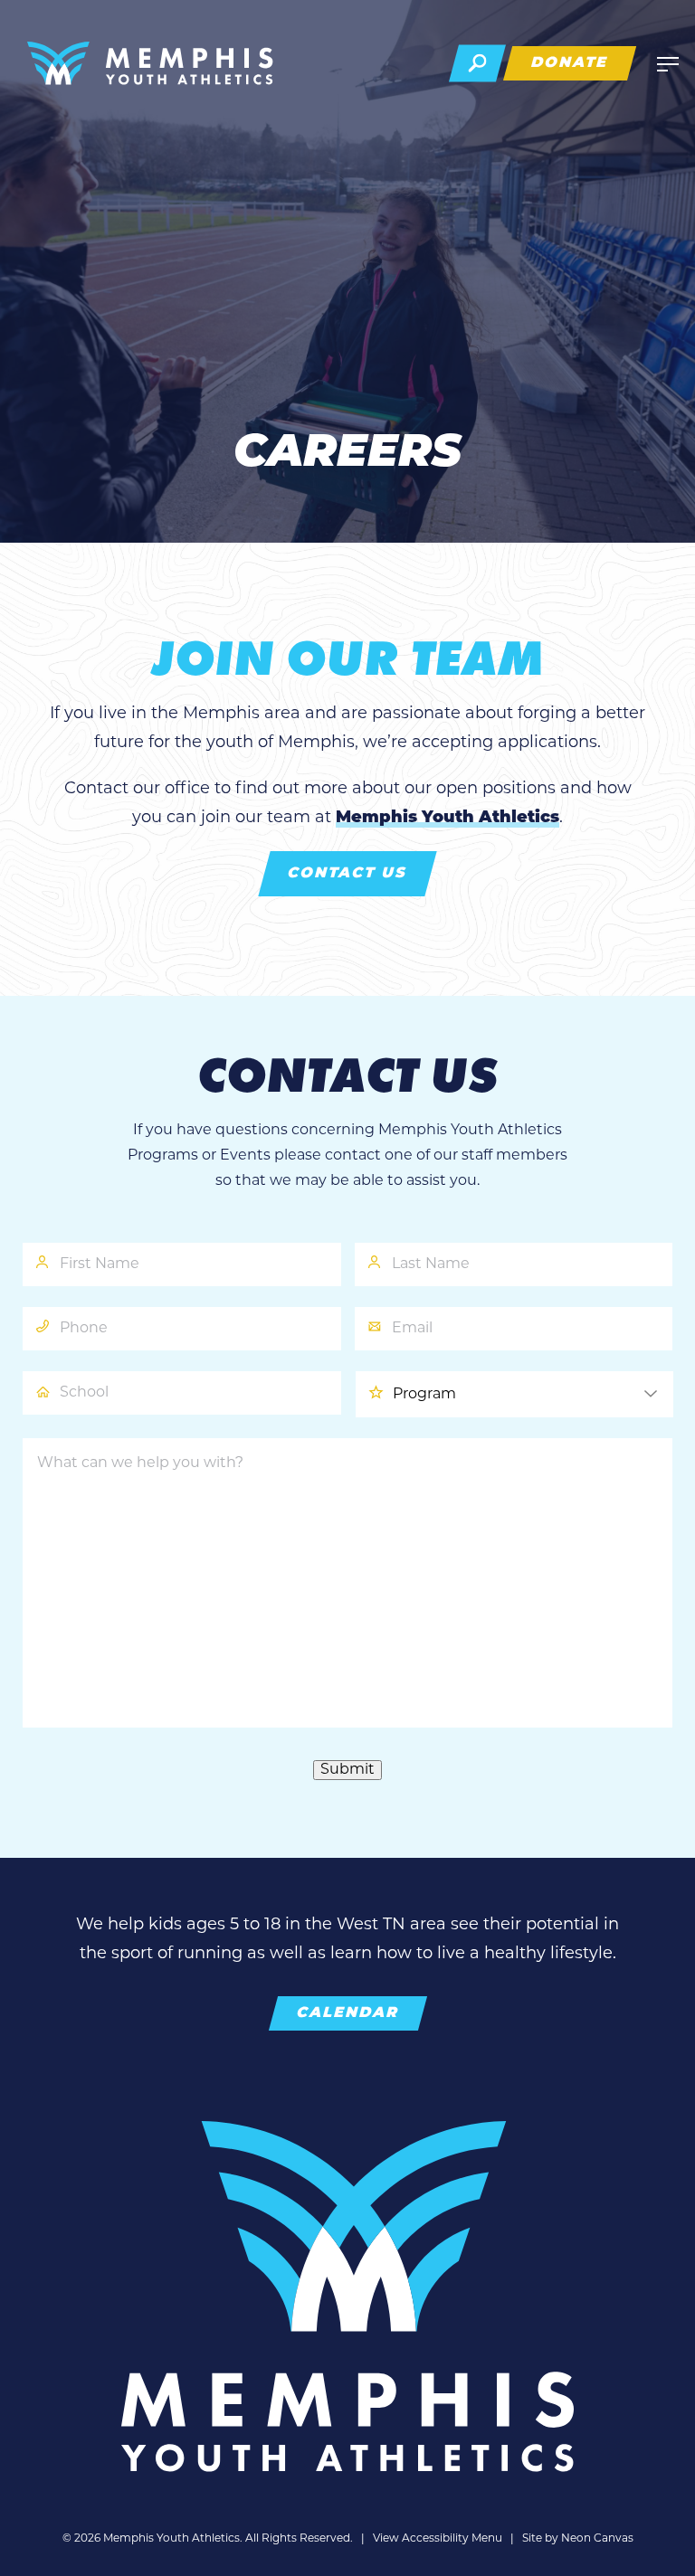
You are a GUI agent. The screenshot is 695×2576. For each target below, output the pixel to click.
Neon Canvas (597, 2539)
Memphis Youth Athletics (447, 819)
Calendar (347, 2013)
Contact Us (347, 874)
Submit (347, 1770)
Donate (570, 63)
